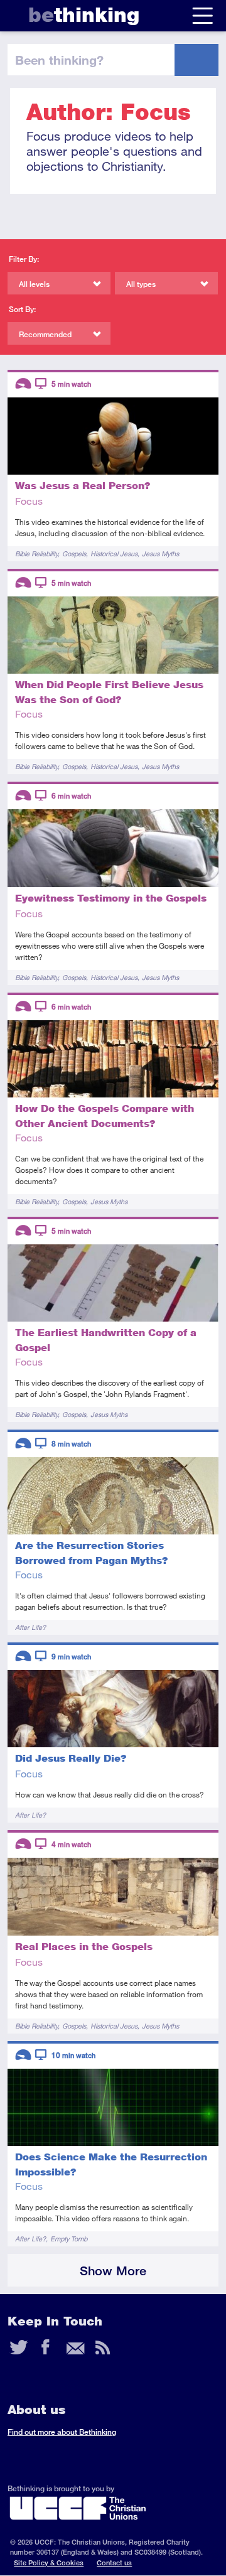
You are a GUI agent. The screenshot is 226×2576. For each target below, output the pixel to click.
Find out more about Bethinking (62, 2432)
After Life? (30, 1627)
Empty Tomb (69, 2239)
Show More (113, 2271)
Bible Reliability (36, 553)
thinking (84, 15)
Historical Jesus (114, 553)
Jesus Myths (160, 553)
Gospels (74, 553)
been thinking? (59, 60)
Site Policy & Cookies (49, 2563)
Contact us (114, 2563)
